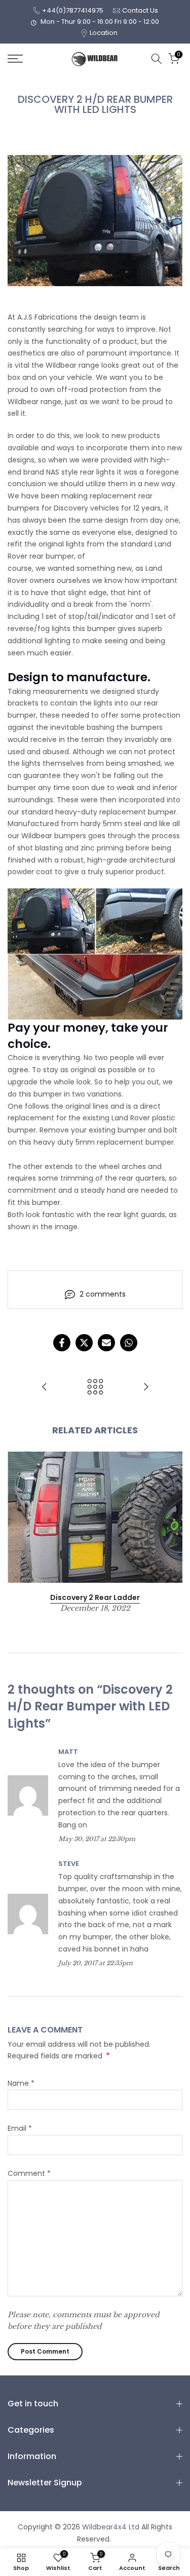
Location (104, 33)
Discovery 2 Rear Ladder (95, 1597)
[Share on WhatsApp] (129, 1343)
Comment (29, 2173)
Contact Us (140, 10)
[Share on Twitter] (84, 1343)
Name (21, 2083)
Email (20, 2128)
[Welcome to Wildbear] (45, 1388)
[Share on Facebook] (62, 1343)
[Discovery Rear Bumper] (95, 954)
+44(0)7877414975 (73, 10)
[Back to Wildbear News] (95, 1388)
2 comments (103, 1294)
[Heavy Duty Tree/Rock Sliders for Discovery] (146, 1388)
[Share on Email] (106, 1343)
